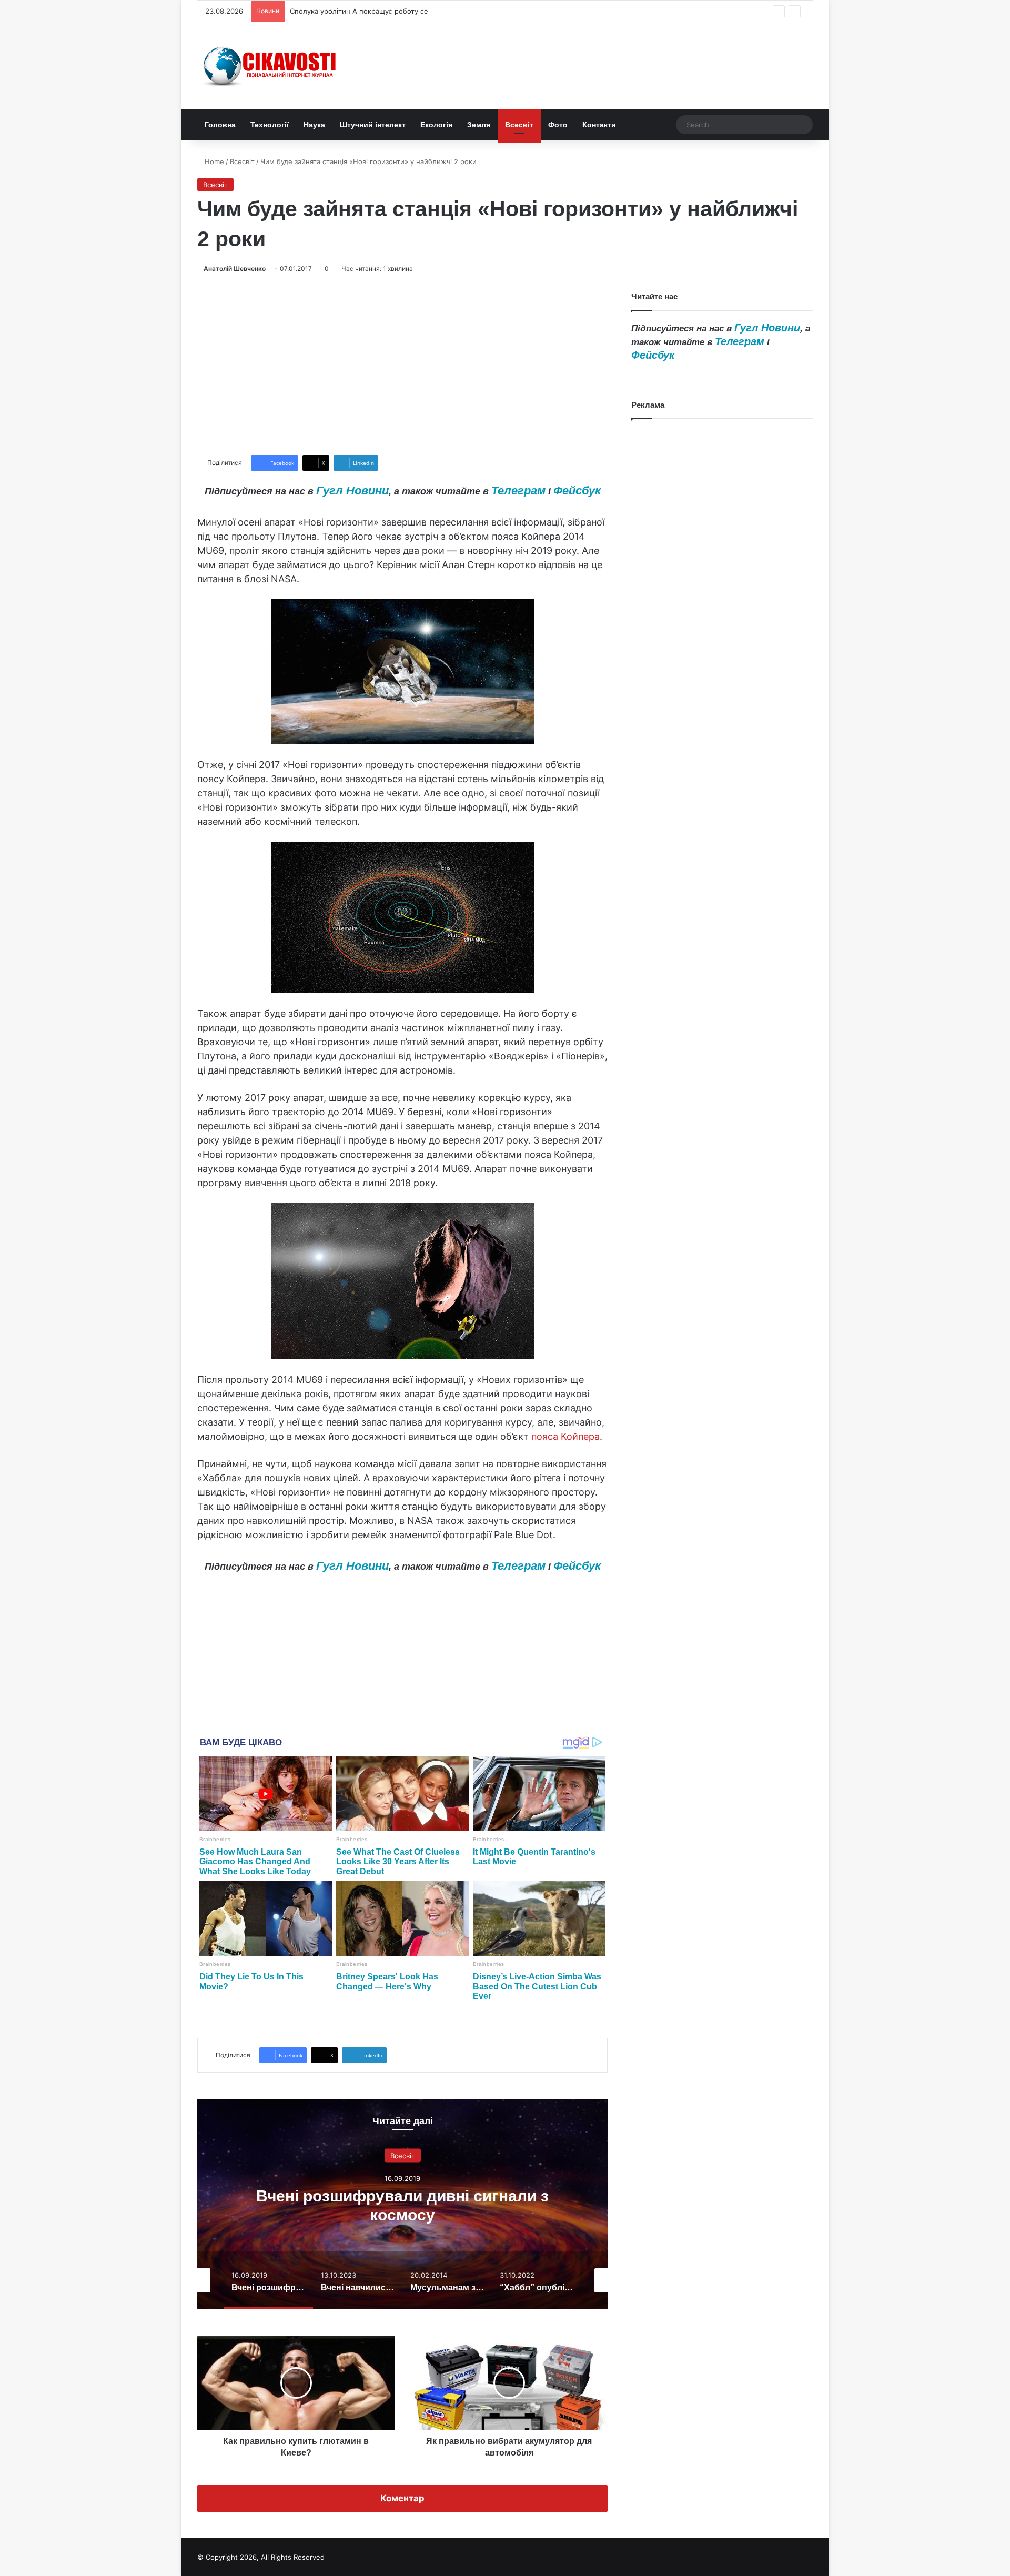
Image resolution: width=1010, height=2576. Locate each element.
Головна (220, 125)
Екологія (436, 125)
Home (213, 161)
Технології (270, 125)
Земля (479, 125)
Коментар (402, 2498)
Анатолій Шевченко (235, 269)
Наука (314, 125)
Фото (558, 125)
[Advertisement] (402, 365)
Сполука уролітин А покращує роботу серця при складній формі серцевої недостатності (441, 11)
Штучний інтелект (373, 125)
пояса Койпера (565, 1436)
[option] (402, 2204)
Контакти (599, 125)
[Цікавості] (271, 65)
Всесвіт (519, 125)
